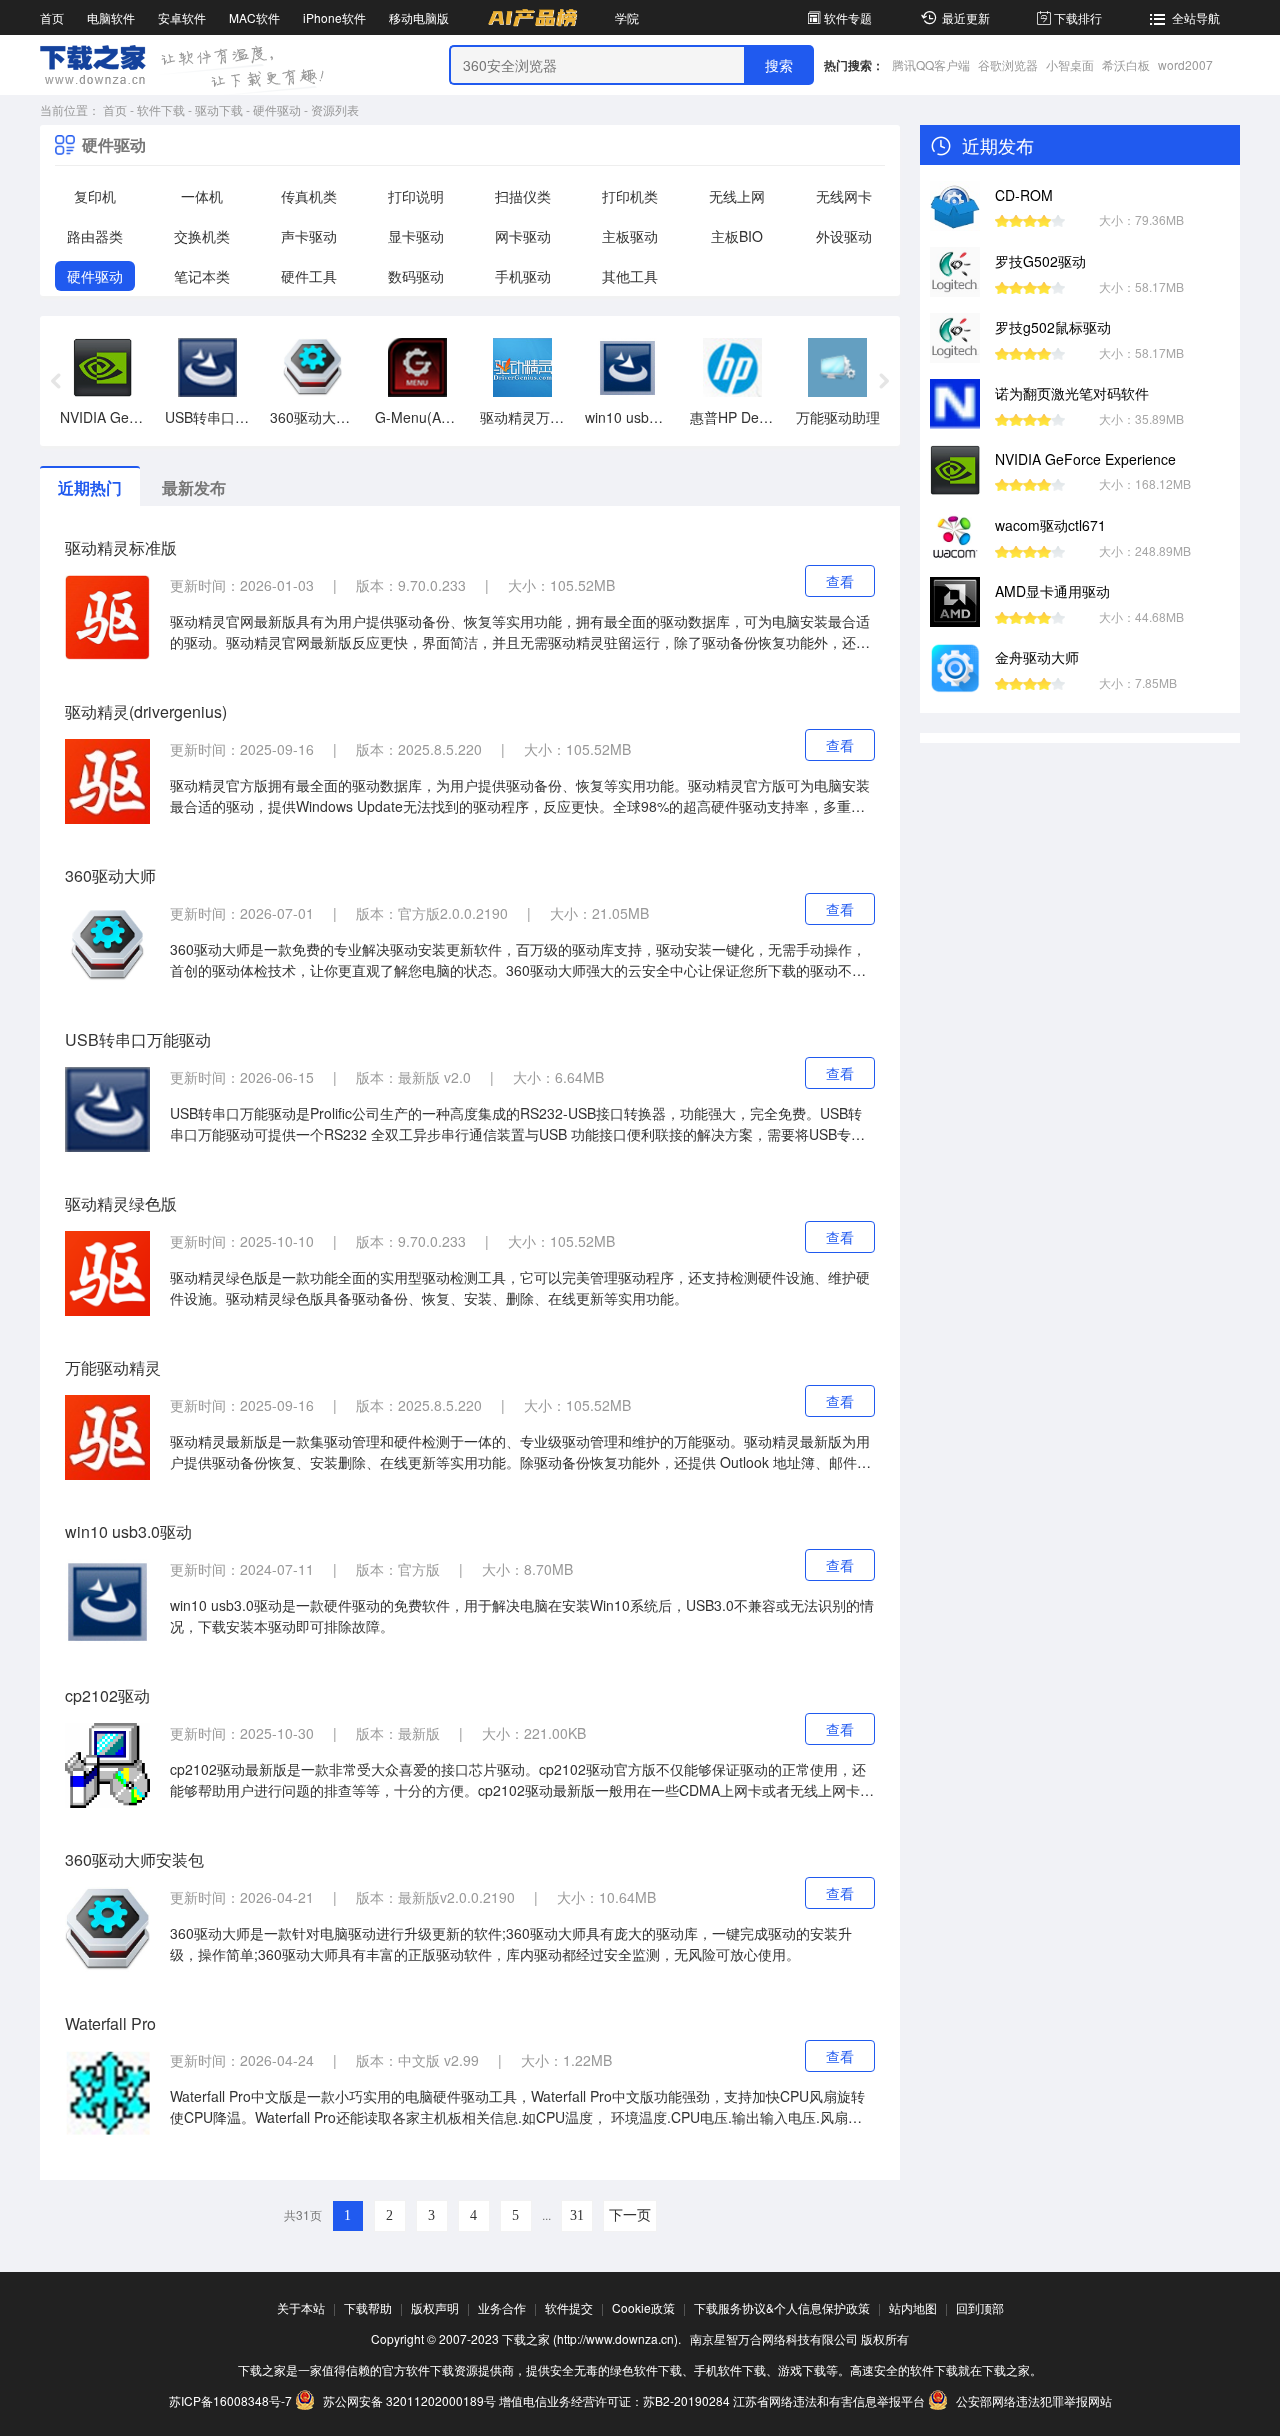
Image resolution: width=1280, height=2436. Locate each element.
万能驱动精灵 (113, 1367)
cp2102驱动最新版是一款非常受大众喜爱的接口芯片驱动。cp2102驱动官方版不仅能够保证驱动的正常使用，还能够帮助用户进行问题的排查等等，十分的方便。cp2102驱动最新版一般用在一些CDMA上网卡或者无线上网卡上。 (518, 1780)
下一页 (630, 2215)
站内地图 (913, 2307)
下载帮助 (368, 2307)
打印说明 (416, 196)
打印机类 (630, 196)
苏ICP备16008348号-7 (230, 2400)
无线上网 (737, 196)
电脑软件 (111, 17)
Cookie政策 (643, 2307)
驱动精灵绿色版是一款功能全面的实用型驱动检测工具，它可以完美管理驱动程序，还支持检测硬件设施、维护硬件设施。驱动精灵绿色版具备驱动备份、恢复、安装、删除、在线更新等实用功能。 (520, 1287)
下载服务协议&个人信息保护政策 (782, 2307)
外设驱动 (844, 236)
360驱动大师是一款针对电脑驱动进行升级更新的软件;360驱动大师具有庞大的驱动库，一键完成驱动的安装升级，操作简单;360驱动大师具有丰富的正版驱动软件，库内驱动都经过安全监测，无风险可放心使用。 (511, 1943)
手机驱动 (523, 276)
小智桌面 (1070, 64)
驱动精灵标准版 (121, 547)
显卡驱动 (416, 236)
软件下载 (161, 109)
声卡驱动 (309, 236)
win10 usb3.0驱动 (128, 1531)
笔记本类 (202, 276)
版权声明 (435, 2307)
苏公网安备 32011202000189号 (409, 2400)
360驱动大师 (110, 875)
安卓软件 (182, 17)
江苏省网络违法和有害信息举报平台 (829, 2400)
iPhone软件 (334, 17)
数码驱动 (416, 276)
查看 (840, 581)
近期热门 (90, 487)
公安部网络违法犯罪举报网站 (1032, 2400)
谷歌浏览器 (1008, 64)
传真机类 (309, 196)
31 (577, 2215)
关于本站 (301, 2307)
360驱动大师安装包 (134, 1859)
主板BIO (737, 236)
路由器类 (95, 236)
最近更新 (966, 17)
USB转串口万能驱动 (138, 1039)
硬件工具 (309, 276)
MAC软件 (254, 17)
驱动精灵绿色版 (121, 1203)
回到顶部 (980, 2307)
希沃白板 (1126, 64)
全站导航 (1196, 17)
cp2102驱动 (107, 1695)
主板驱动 (630, 236)
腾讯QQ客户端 (931, 64)
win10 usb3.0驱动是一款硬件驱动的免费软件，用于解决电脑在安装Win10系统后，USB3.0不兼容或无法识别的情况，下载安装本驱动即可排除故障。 (522, 1615)
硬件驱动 (277, 109)
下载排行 (1078, 17)
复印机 (95, 196)
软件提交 (569, 2307)
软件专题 (848, 17)
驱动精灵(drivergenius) (146, 711)
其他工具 (630, 276)
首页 (52, 17)
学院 (627, 17)
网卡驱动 (523, 236)
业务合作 (502, 2307)
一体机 (202, 196)
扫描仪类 (523, 196)
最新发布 (194, 487)
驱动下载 (219, 109)
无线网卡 (844, 196)
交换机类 (202, 236)
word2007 (1185, 64)
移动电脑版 (419, 17)
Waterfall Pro (110, 2023)
